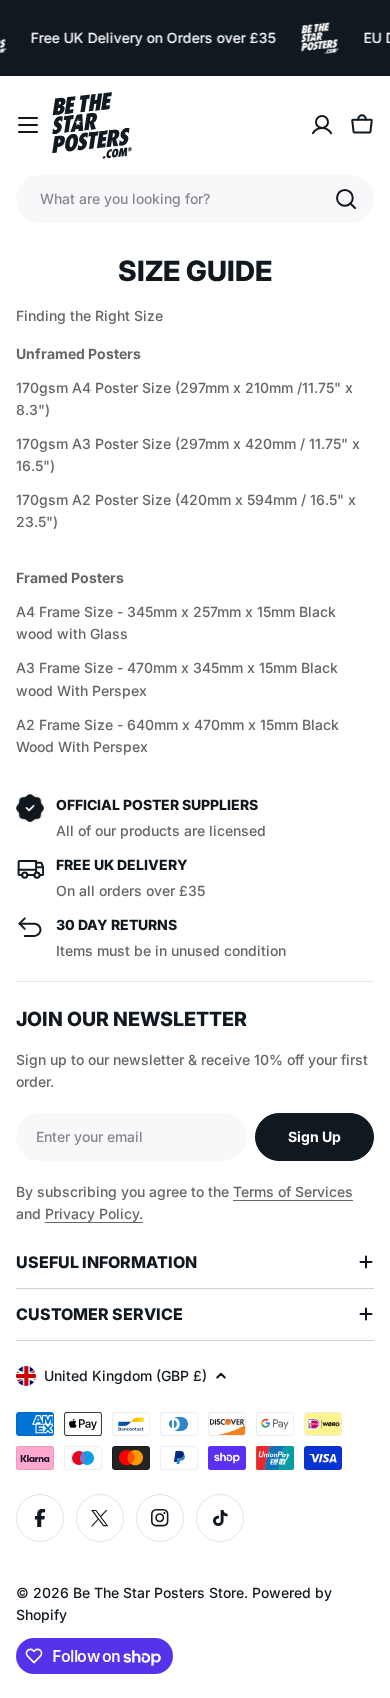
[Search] (346, 199)
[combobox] (195, 199)
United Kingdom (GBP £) (125, 1375)
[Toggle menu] (28, 125)
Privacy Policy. (94, 1213)
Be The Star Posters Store (158, 1592)
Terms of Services (293, 1191)
